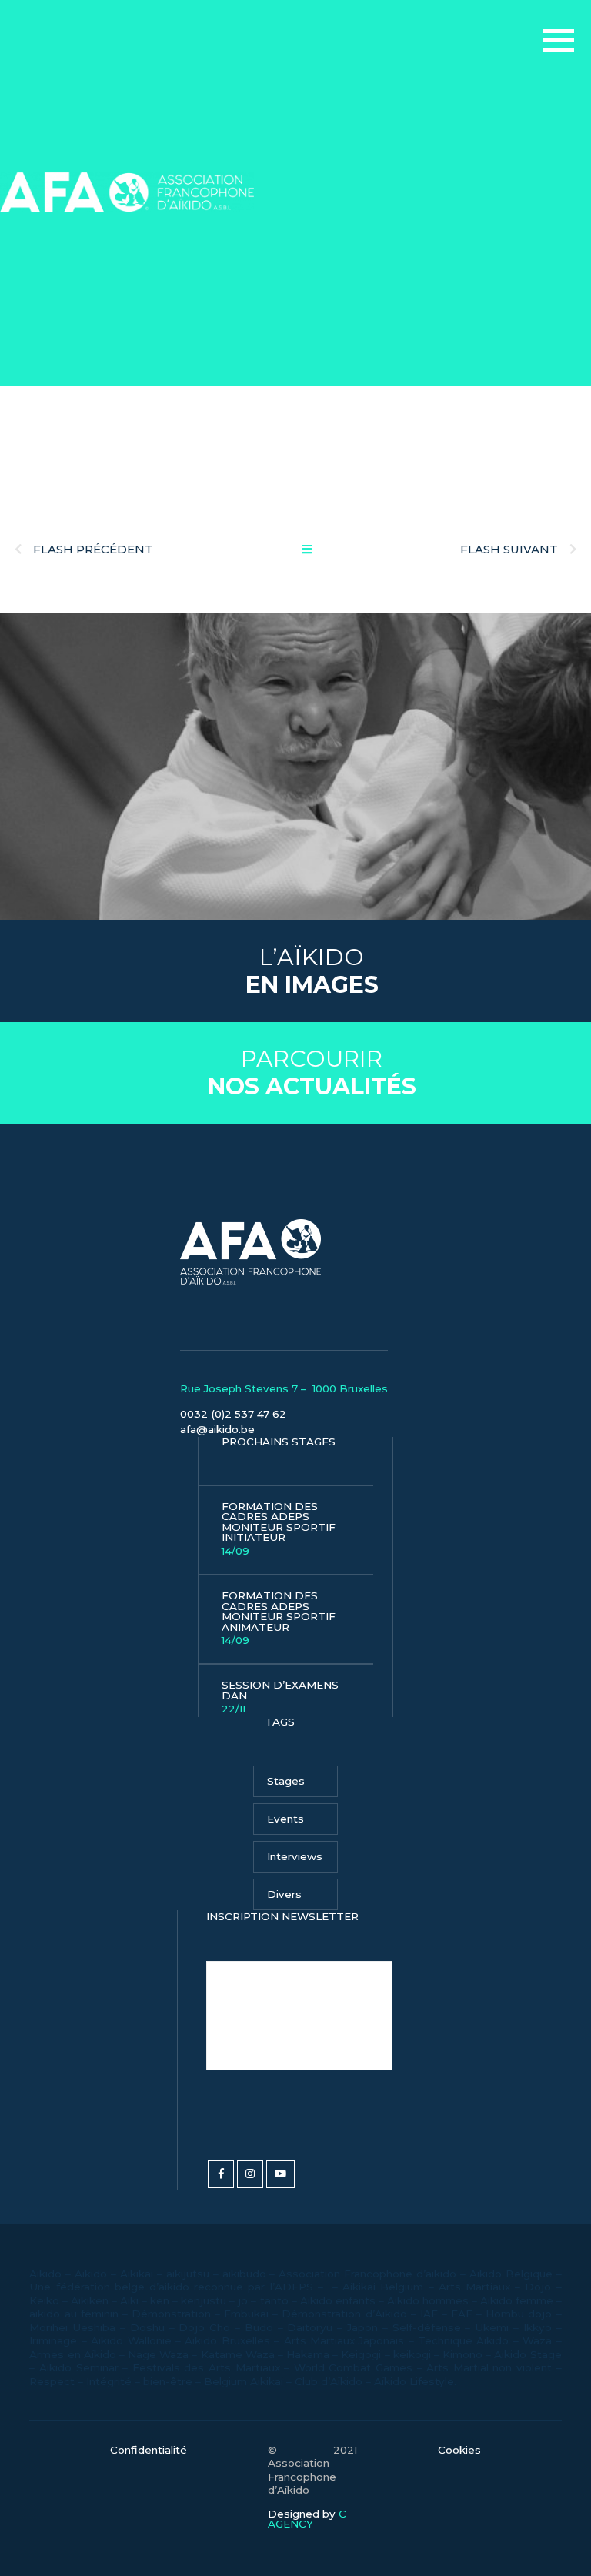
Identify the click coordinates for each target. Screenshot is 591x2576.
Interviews (295, 1856)
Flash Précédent (93, 549)
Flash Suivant (509, 549)
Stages (286, 1781)
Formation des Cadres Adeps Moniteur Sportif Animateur (279, 1618)
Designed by (307, 2519)
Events (285, 1819)
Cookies (459, 2451)
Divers (284, 1894)
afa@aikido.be (217, 1429)
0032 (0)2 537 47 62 (233, 1414)
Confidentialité (149, 2451)
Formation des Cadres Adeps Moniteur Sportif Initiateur (279, 1529)
